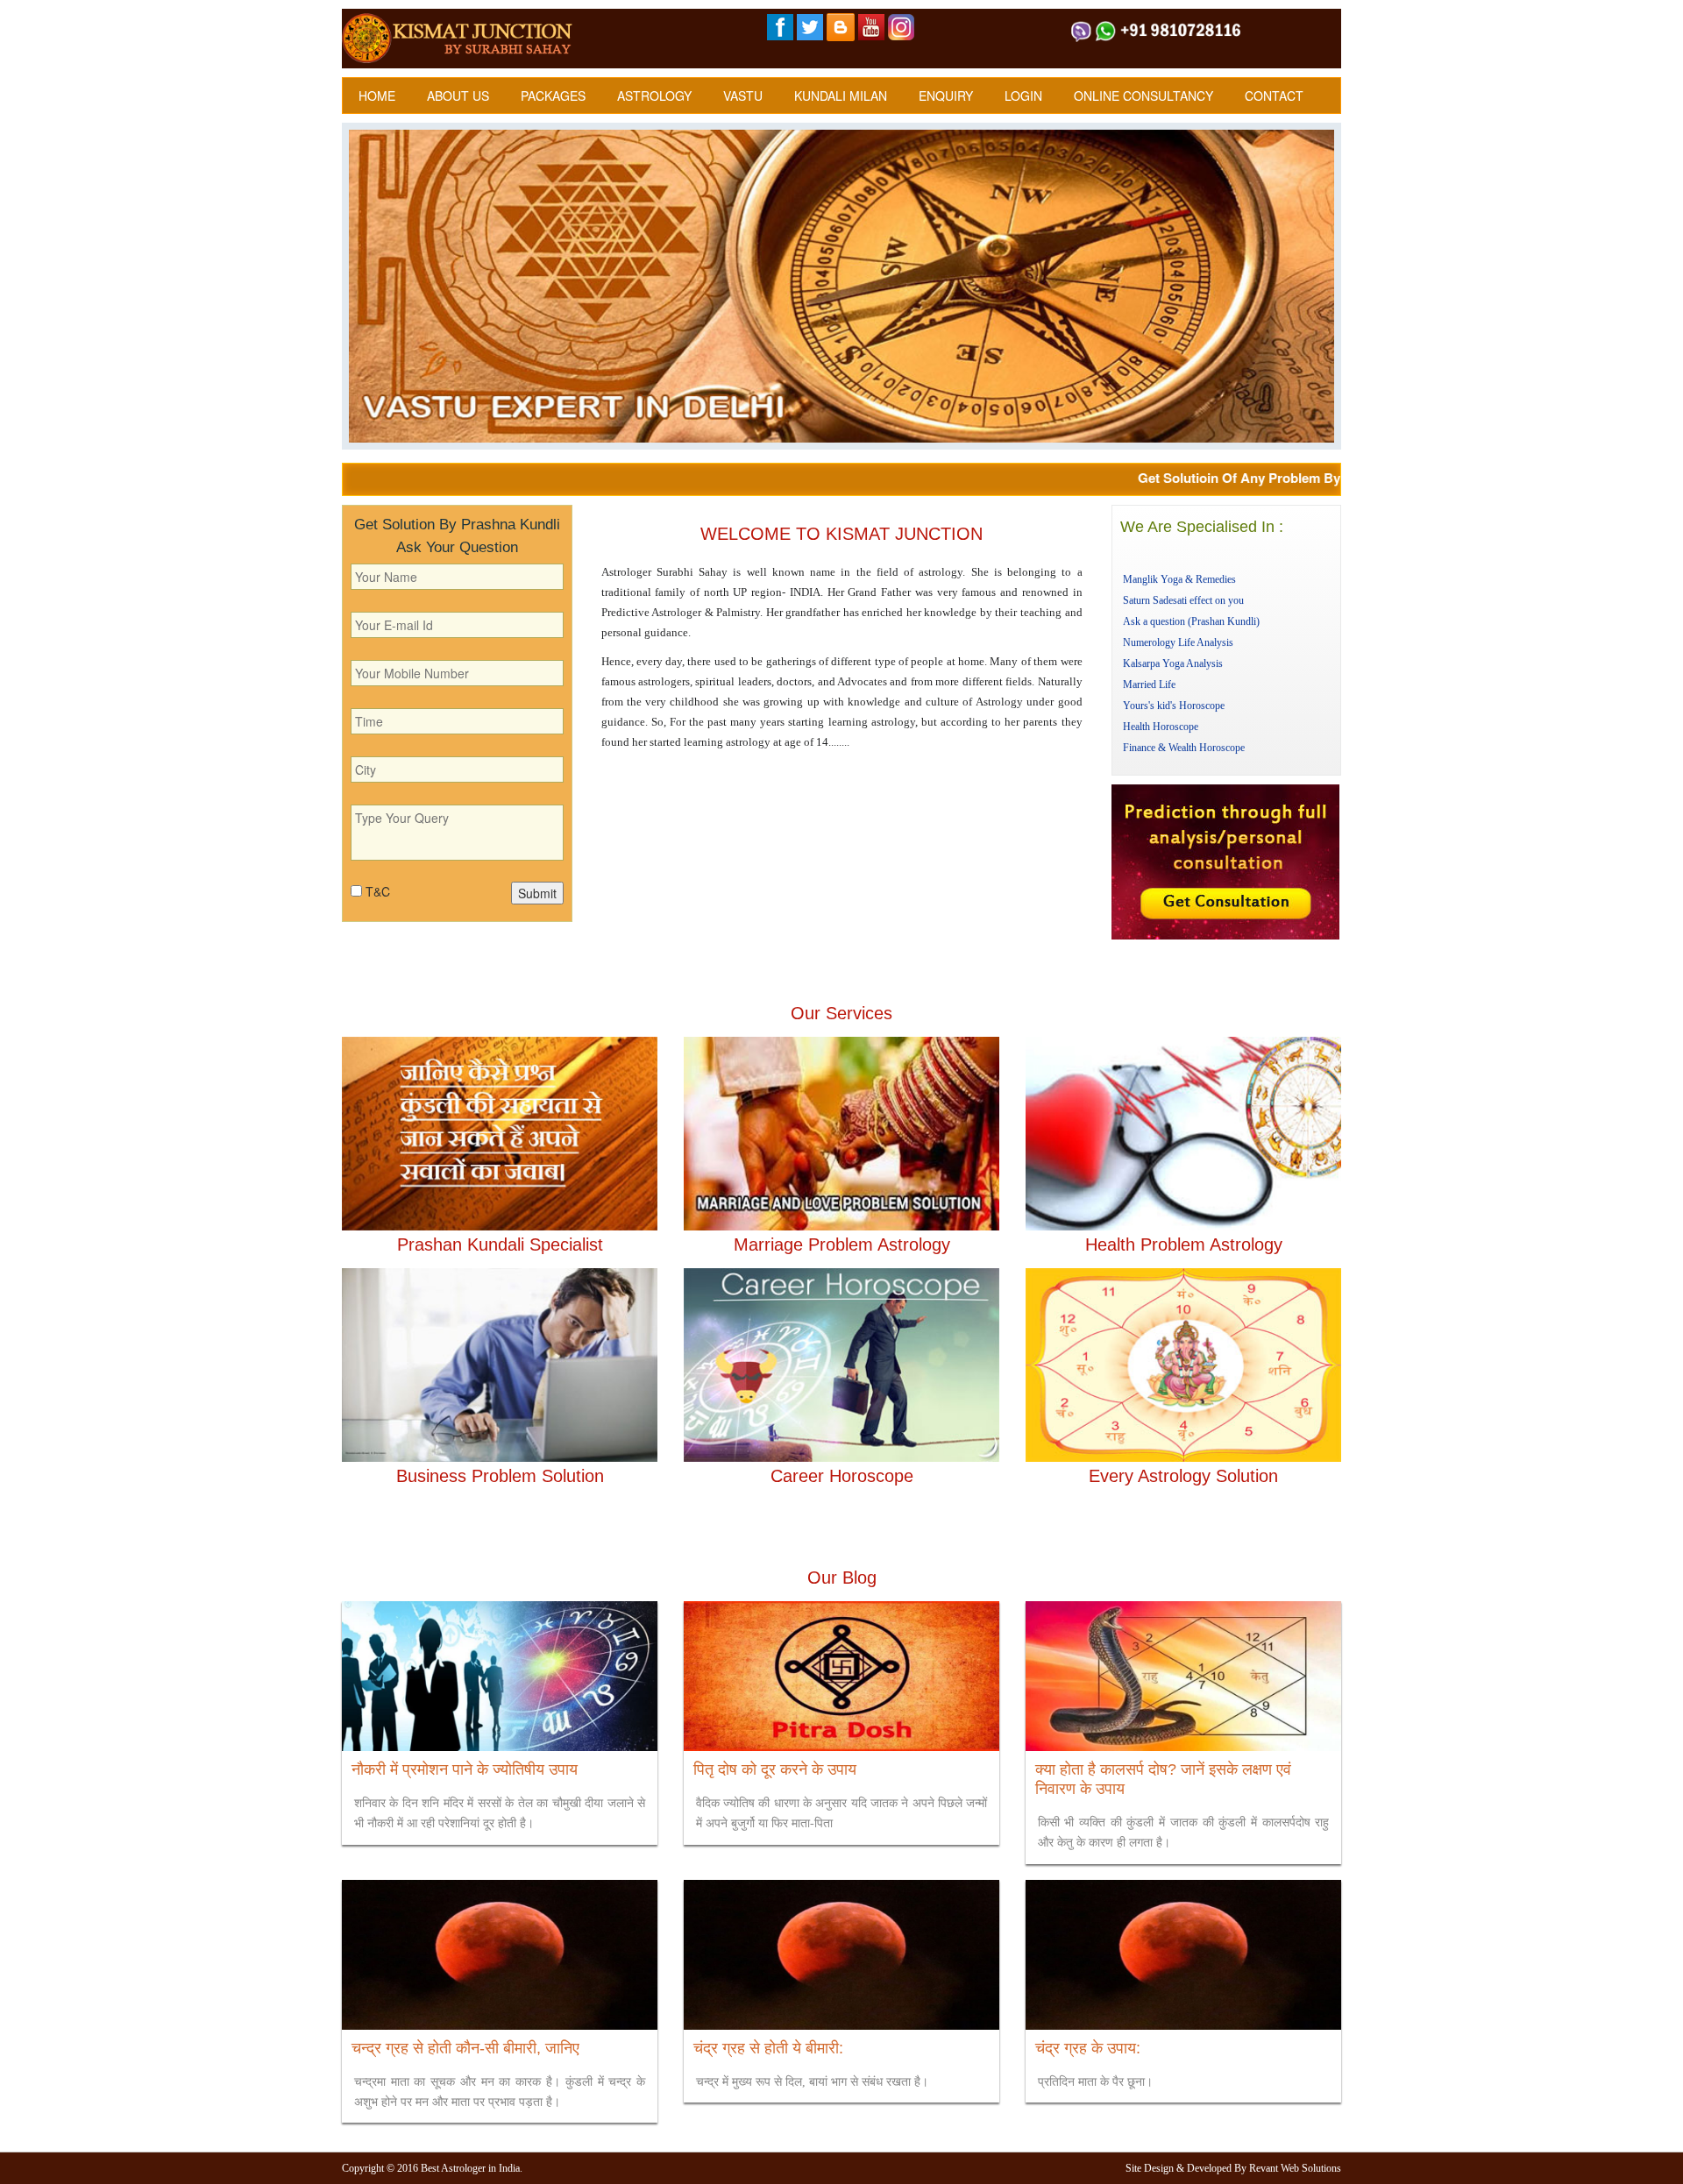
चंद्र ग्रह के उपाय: (1088, 2048)
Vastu (743, 96)
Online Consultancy (1143, 96)
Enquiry (946, 96)
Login (1023, 96)
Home (377, 96)
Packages (553, 96)
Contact (1274, 96)
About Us (458, 96)
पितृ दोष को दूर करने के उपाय (775, 1769)
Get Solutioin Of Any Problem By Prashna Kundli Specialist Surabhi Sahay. (1324, 478)
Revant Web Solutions (1295, 2168)
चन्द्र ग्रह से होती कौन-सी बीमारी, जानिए (465, 2048)
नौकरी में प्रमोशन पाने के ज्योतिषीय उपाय (465, 1769)
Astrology (654, 96)
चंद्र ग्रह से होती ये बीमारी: (768, 2048)
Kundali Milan (841, 96)
